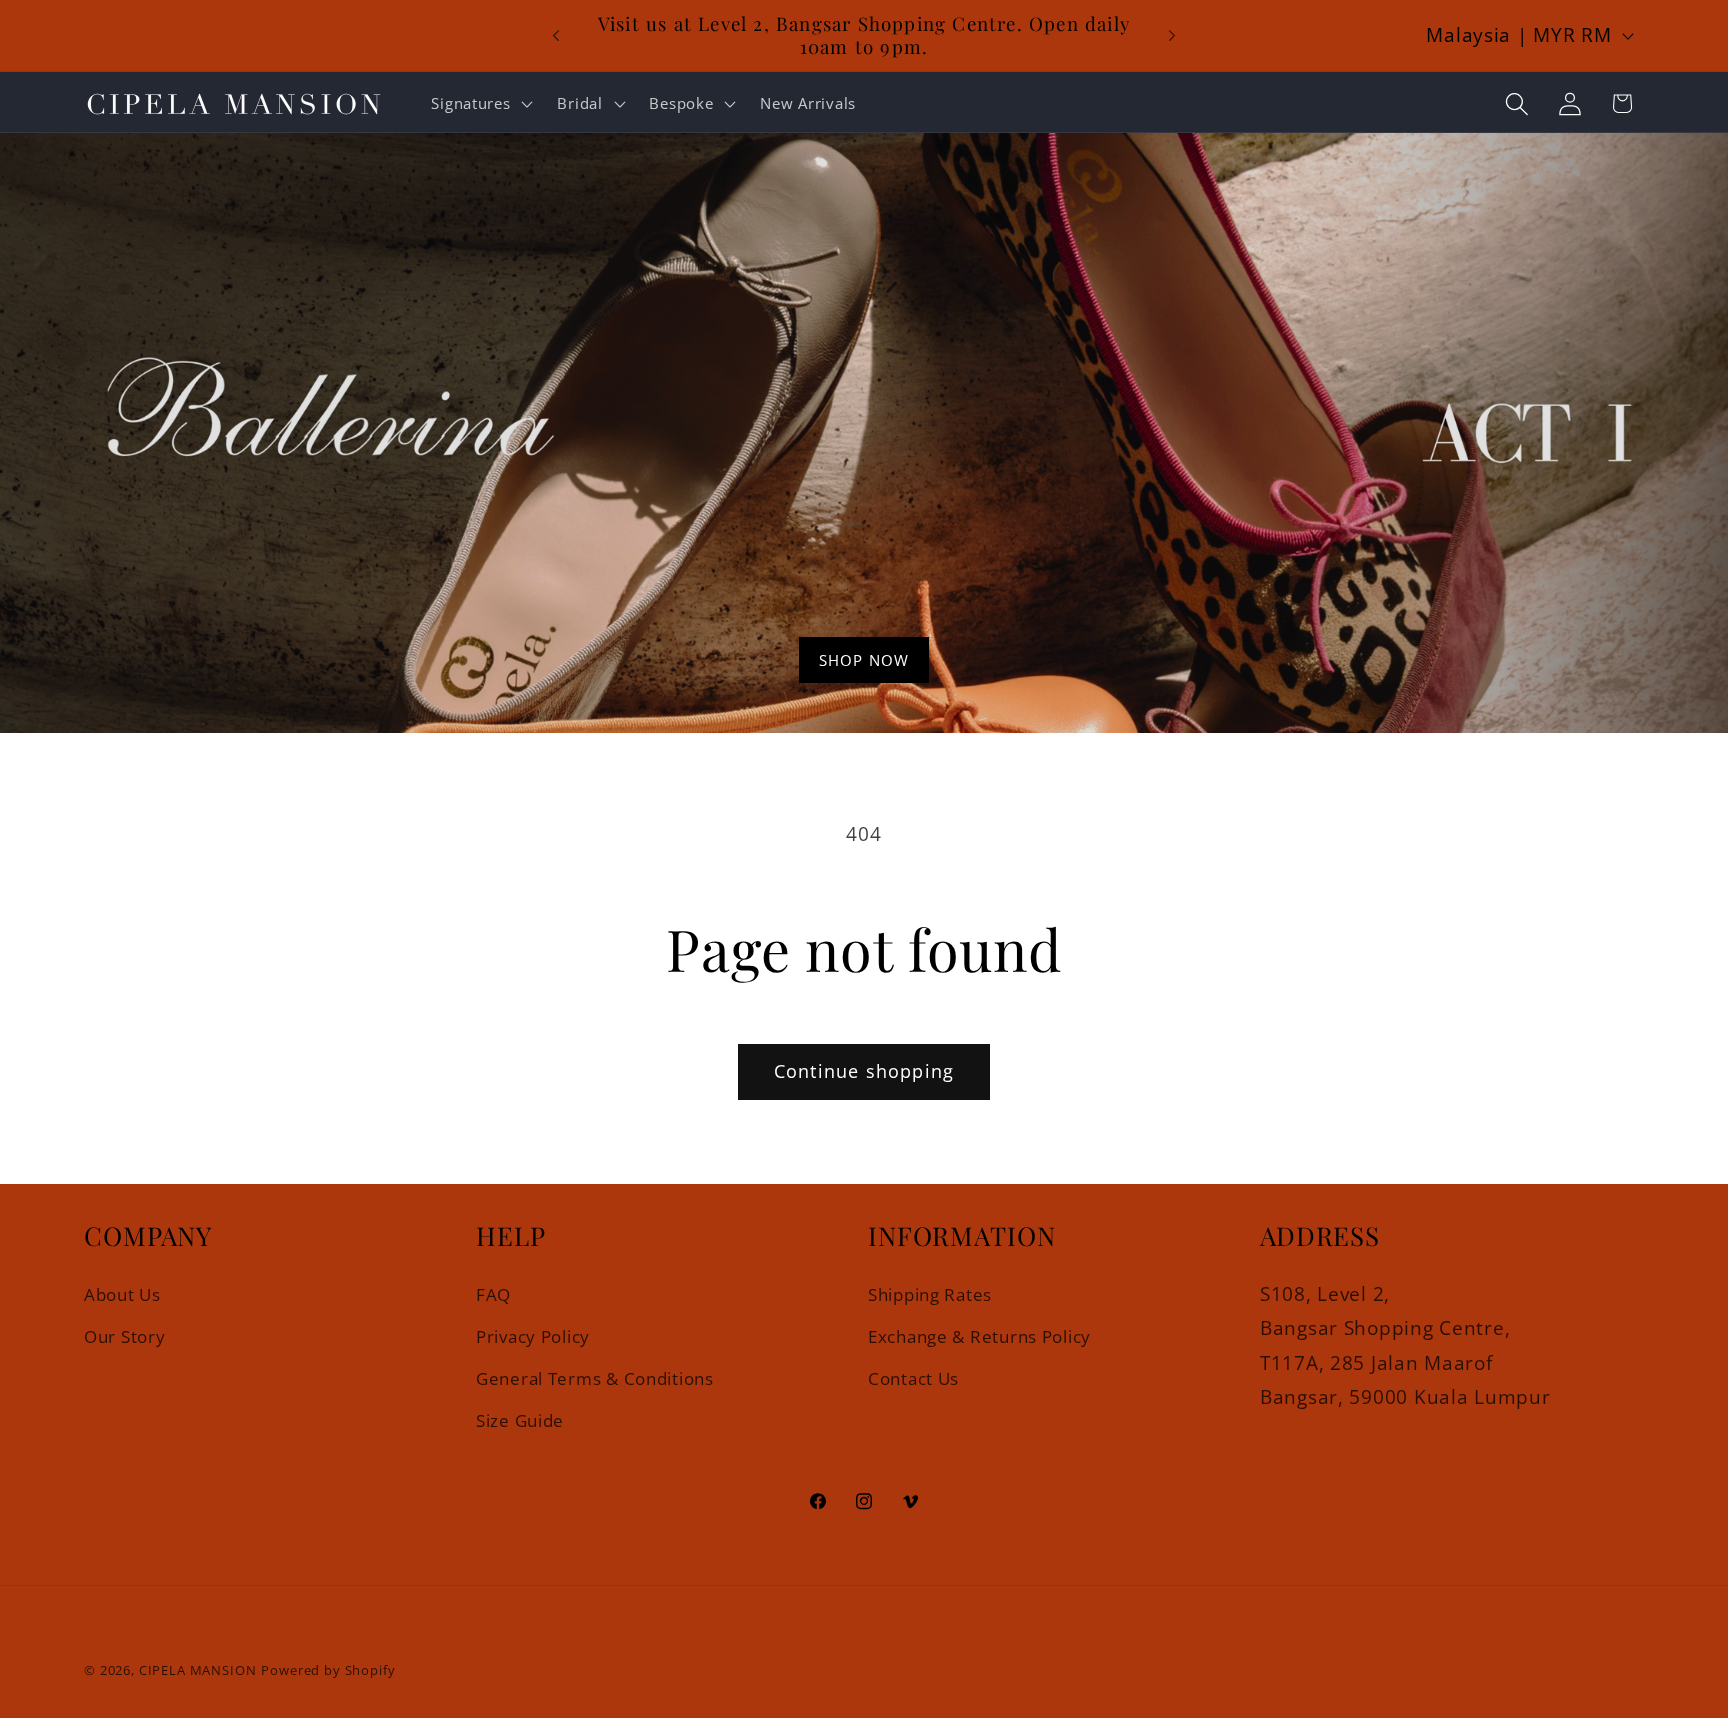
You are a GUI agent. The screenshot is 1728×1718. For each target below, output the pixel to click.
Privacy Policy (533, 1335)
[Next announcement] (1172, 36)
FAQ (493, 1293)
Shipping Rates (930, 1293)
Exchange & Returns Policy (979, 1335)
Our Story (124, 1335)
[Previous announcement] (556, 36)
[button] (480, 104)
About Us (122, 1293)
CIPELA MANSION (198, 1670)
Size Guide (520, 1420)
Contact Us (913, 1378)
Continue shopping (864, 1071)
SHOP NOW (864, 660)
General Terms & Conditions (595, 1378)
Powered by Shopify (328, 1670)
